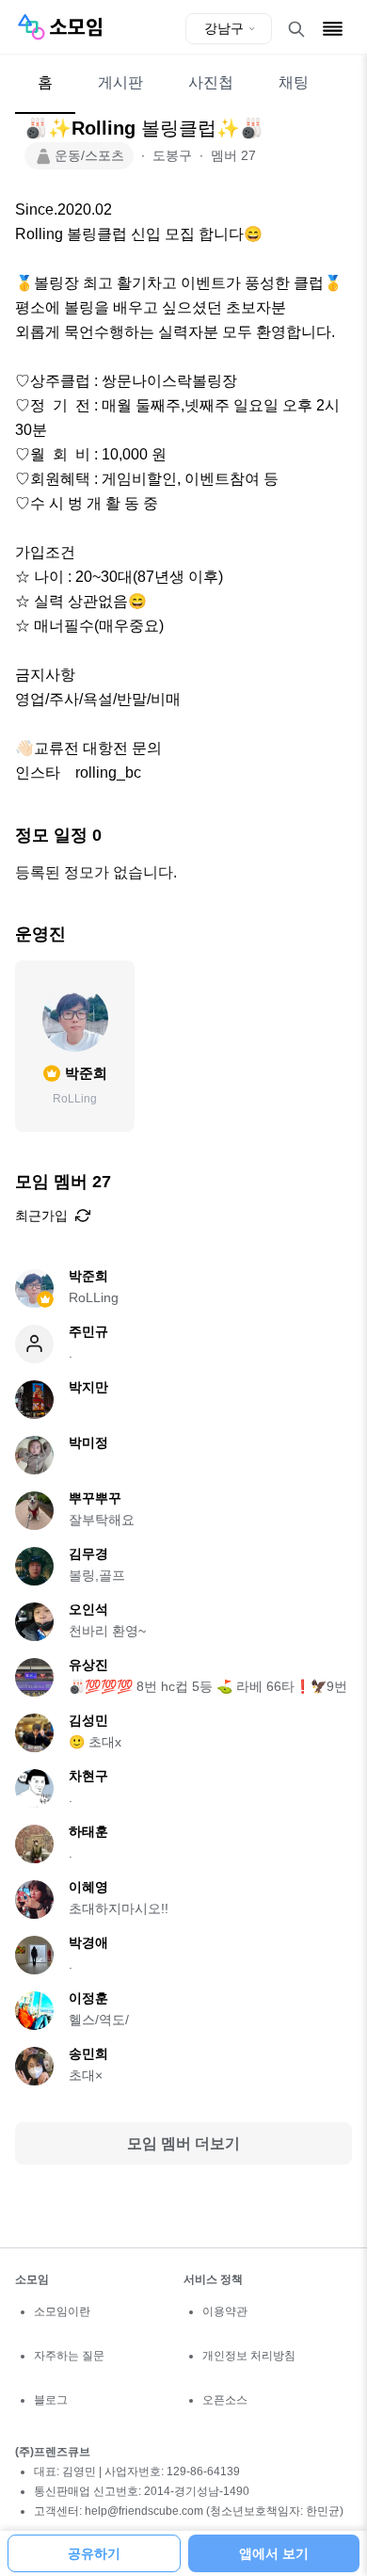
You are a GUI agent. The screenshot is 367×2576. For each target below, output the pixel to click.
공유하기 (94, 2553)
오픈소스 (225, 2400)
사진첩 (211, 82)
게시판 (120, 82)
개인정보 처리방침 (249, 2356)
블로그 (51, 2400)
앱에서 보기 (274, 2553)
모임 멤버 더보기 (183, 2143)
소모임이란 (62, 2311)
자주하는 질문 (69, 2356)
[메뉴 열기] (333, 29)
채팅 (294, 82)
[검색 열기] (296, 29)
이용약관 (225, 2311)
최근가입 (41, 1216)
